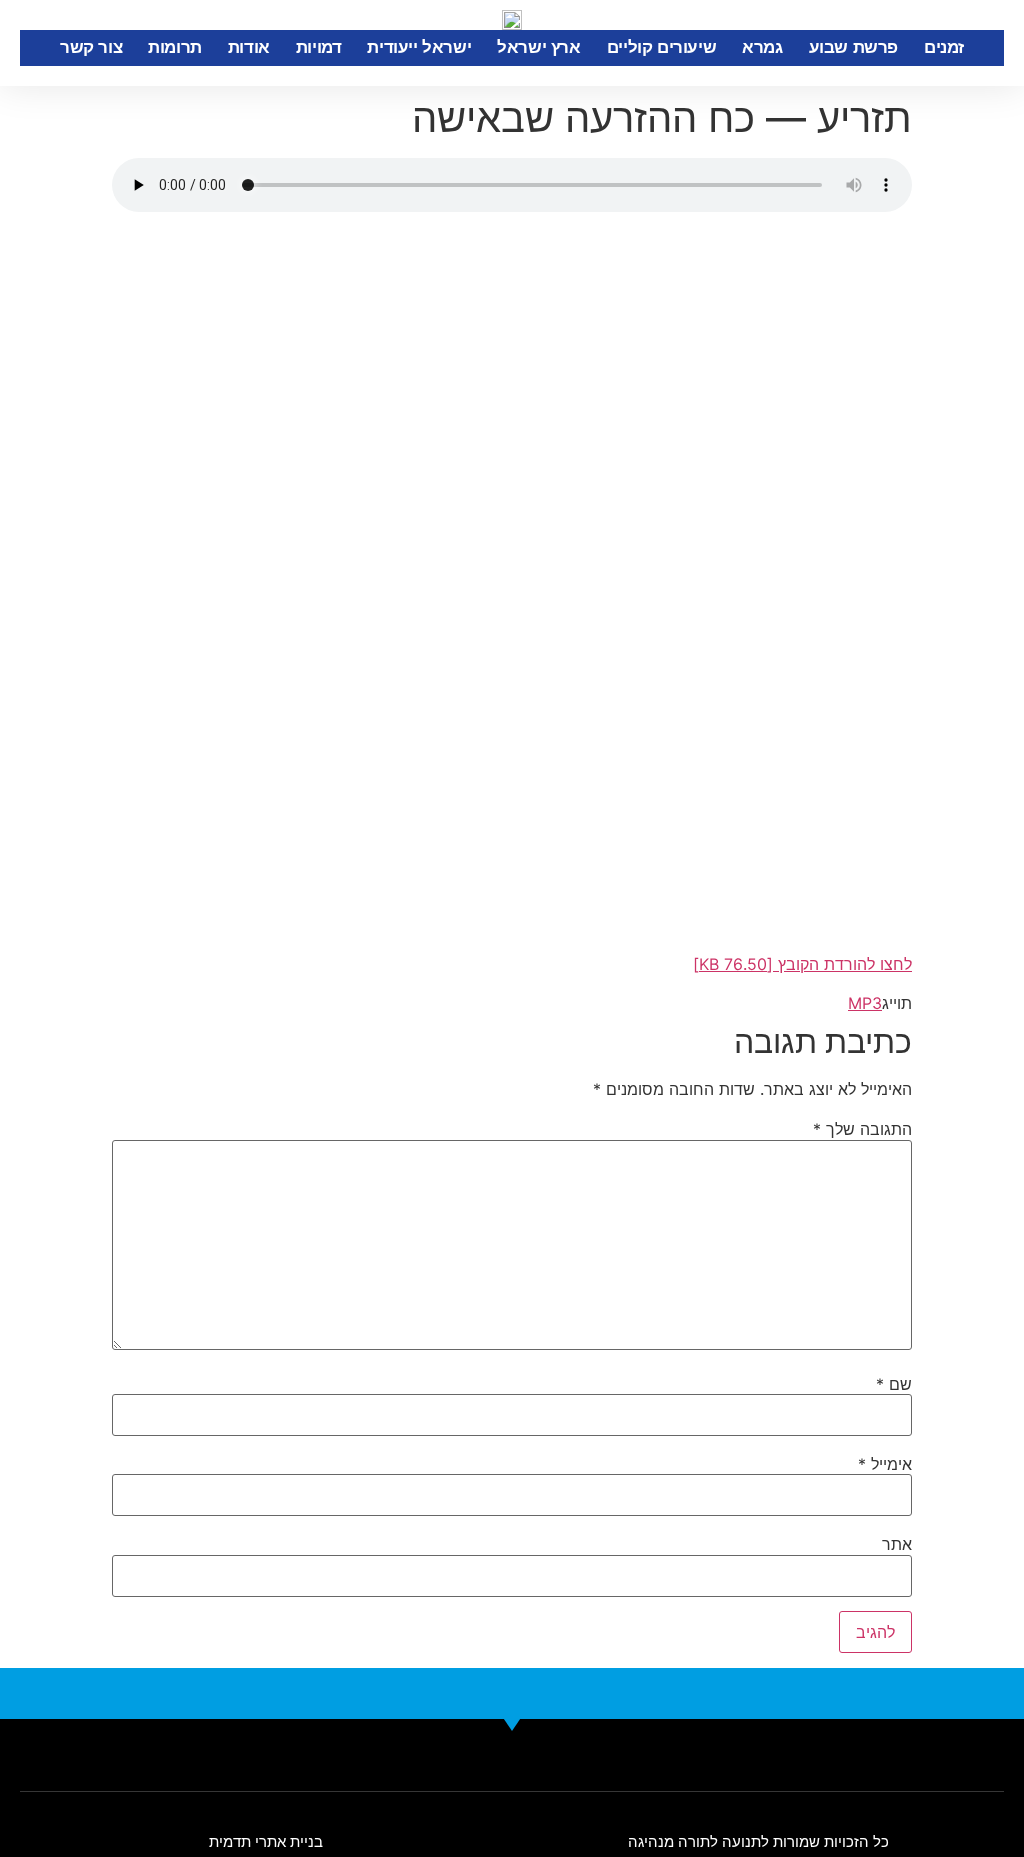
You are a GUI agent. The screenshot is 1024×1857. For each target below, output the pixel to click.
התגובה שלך (862, 1129)
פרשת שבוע (853, 47)
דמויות (319, 47)
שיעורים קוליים (661, 47)
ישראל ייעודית (419, 47)
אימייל (885, 1464)
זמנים (944, 47)
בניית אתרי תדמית (266, 1841)
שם (894, 1384)
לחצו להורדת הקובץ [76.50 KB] (802, 964)
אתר (897, 1544)
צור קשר (91, 47)
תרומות (175, 47)
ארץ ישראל (538, 47)
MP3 (865, 1003)
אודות (249, 47)
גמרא (762, 47)
